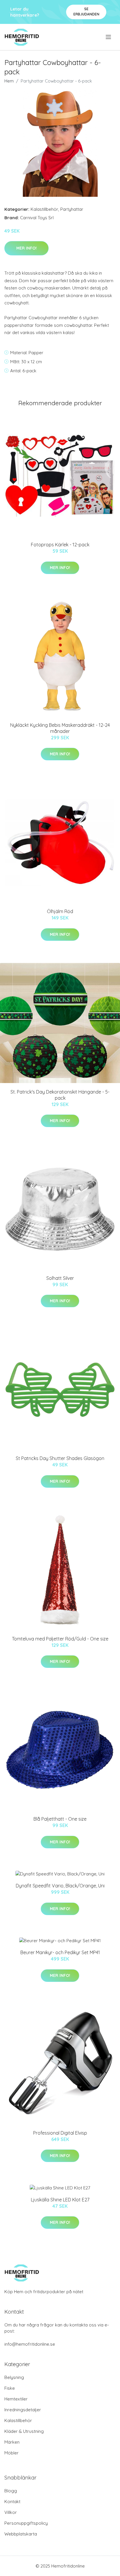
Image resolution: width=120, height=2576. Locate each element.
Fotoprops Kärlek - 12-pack (60, 545)
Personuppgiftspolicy (26, 2523)
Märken (12, 2442)
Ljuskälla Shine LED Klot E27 (60, 2200)
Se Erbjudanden (86, 12)
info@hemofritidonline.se (30, 2344)
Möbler (12, 2453)
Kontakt (12, 2502)
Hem (9, 81)
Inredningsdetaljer (23, 2410)
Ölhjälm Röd (60, 911)
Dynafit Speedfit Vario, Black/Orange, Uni (60, 1886)
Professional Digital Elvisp (60, 2133)
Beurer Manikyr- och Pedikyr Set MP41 (60, 1952)
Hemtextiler (16, 2399)
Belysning (14, 2377)
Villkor (11, 2512)
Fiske (10, 2388)
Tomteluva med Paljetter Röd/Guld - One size (60, 1639)
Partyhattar (72, 209)
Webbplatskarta (21, 2534)
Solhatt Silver (60, 1278)
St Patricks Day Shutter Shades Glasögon (60, 1458)
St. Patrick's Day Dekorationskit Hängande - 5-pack (60, 1095)
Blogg (11, 2491)
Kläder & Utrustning (24, 2431)
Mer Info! (27, 248)
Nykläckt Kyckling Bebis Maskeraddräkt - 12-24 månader (60, 728)
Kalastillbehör (44, 209)
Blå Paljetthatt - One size (60, 1819)
